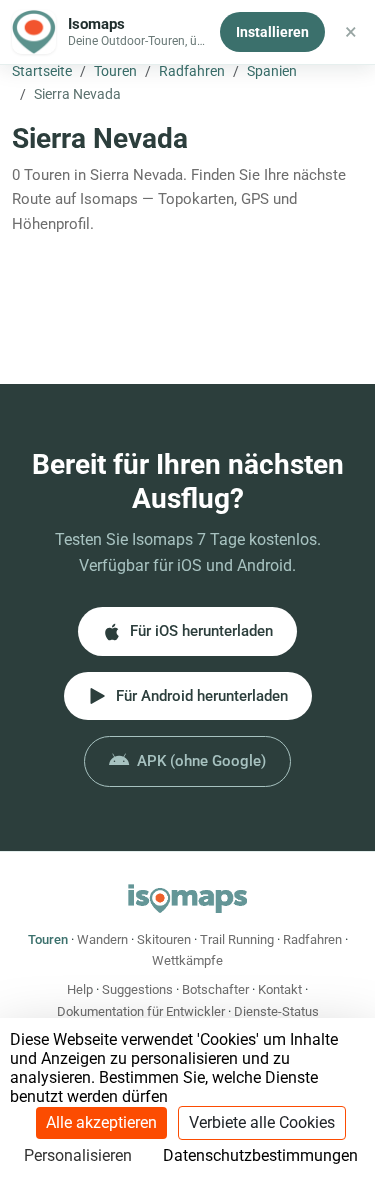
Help (80, 989)
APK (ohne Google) (201, 761)
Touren (115, 71)
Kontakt (280, 989)
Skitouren (164, 939)
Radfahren (192, 71)
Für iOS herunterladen (201, 631)
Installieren (272, 32)
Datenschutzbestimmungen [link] (260, 1155)
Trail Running (237, 939)
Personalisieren (78, 1155)
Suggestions (137, 989)
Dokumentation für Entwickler (141, 1011)
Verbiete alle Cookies (262, 1122)
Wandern (102, 939)
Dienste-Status (276, 1011)
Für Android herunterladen (202, 696)
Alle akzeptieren (101, 1122)
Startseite (42, 71)
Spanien (272, 71)
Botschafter (215, 989)
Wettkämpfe (187, 960)
